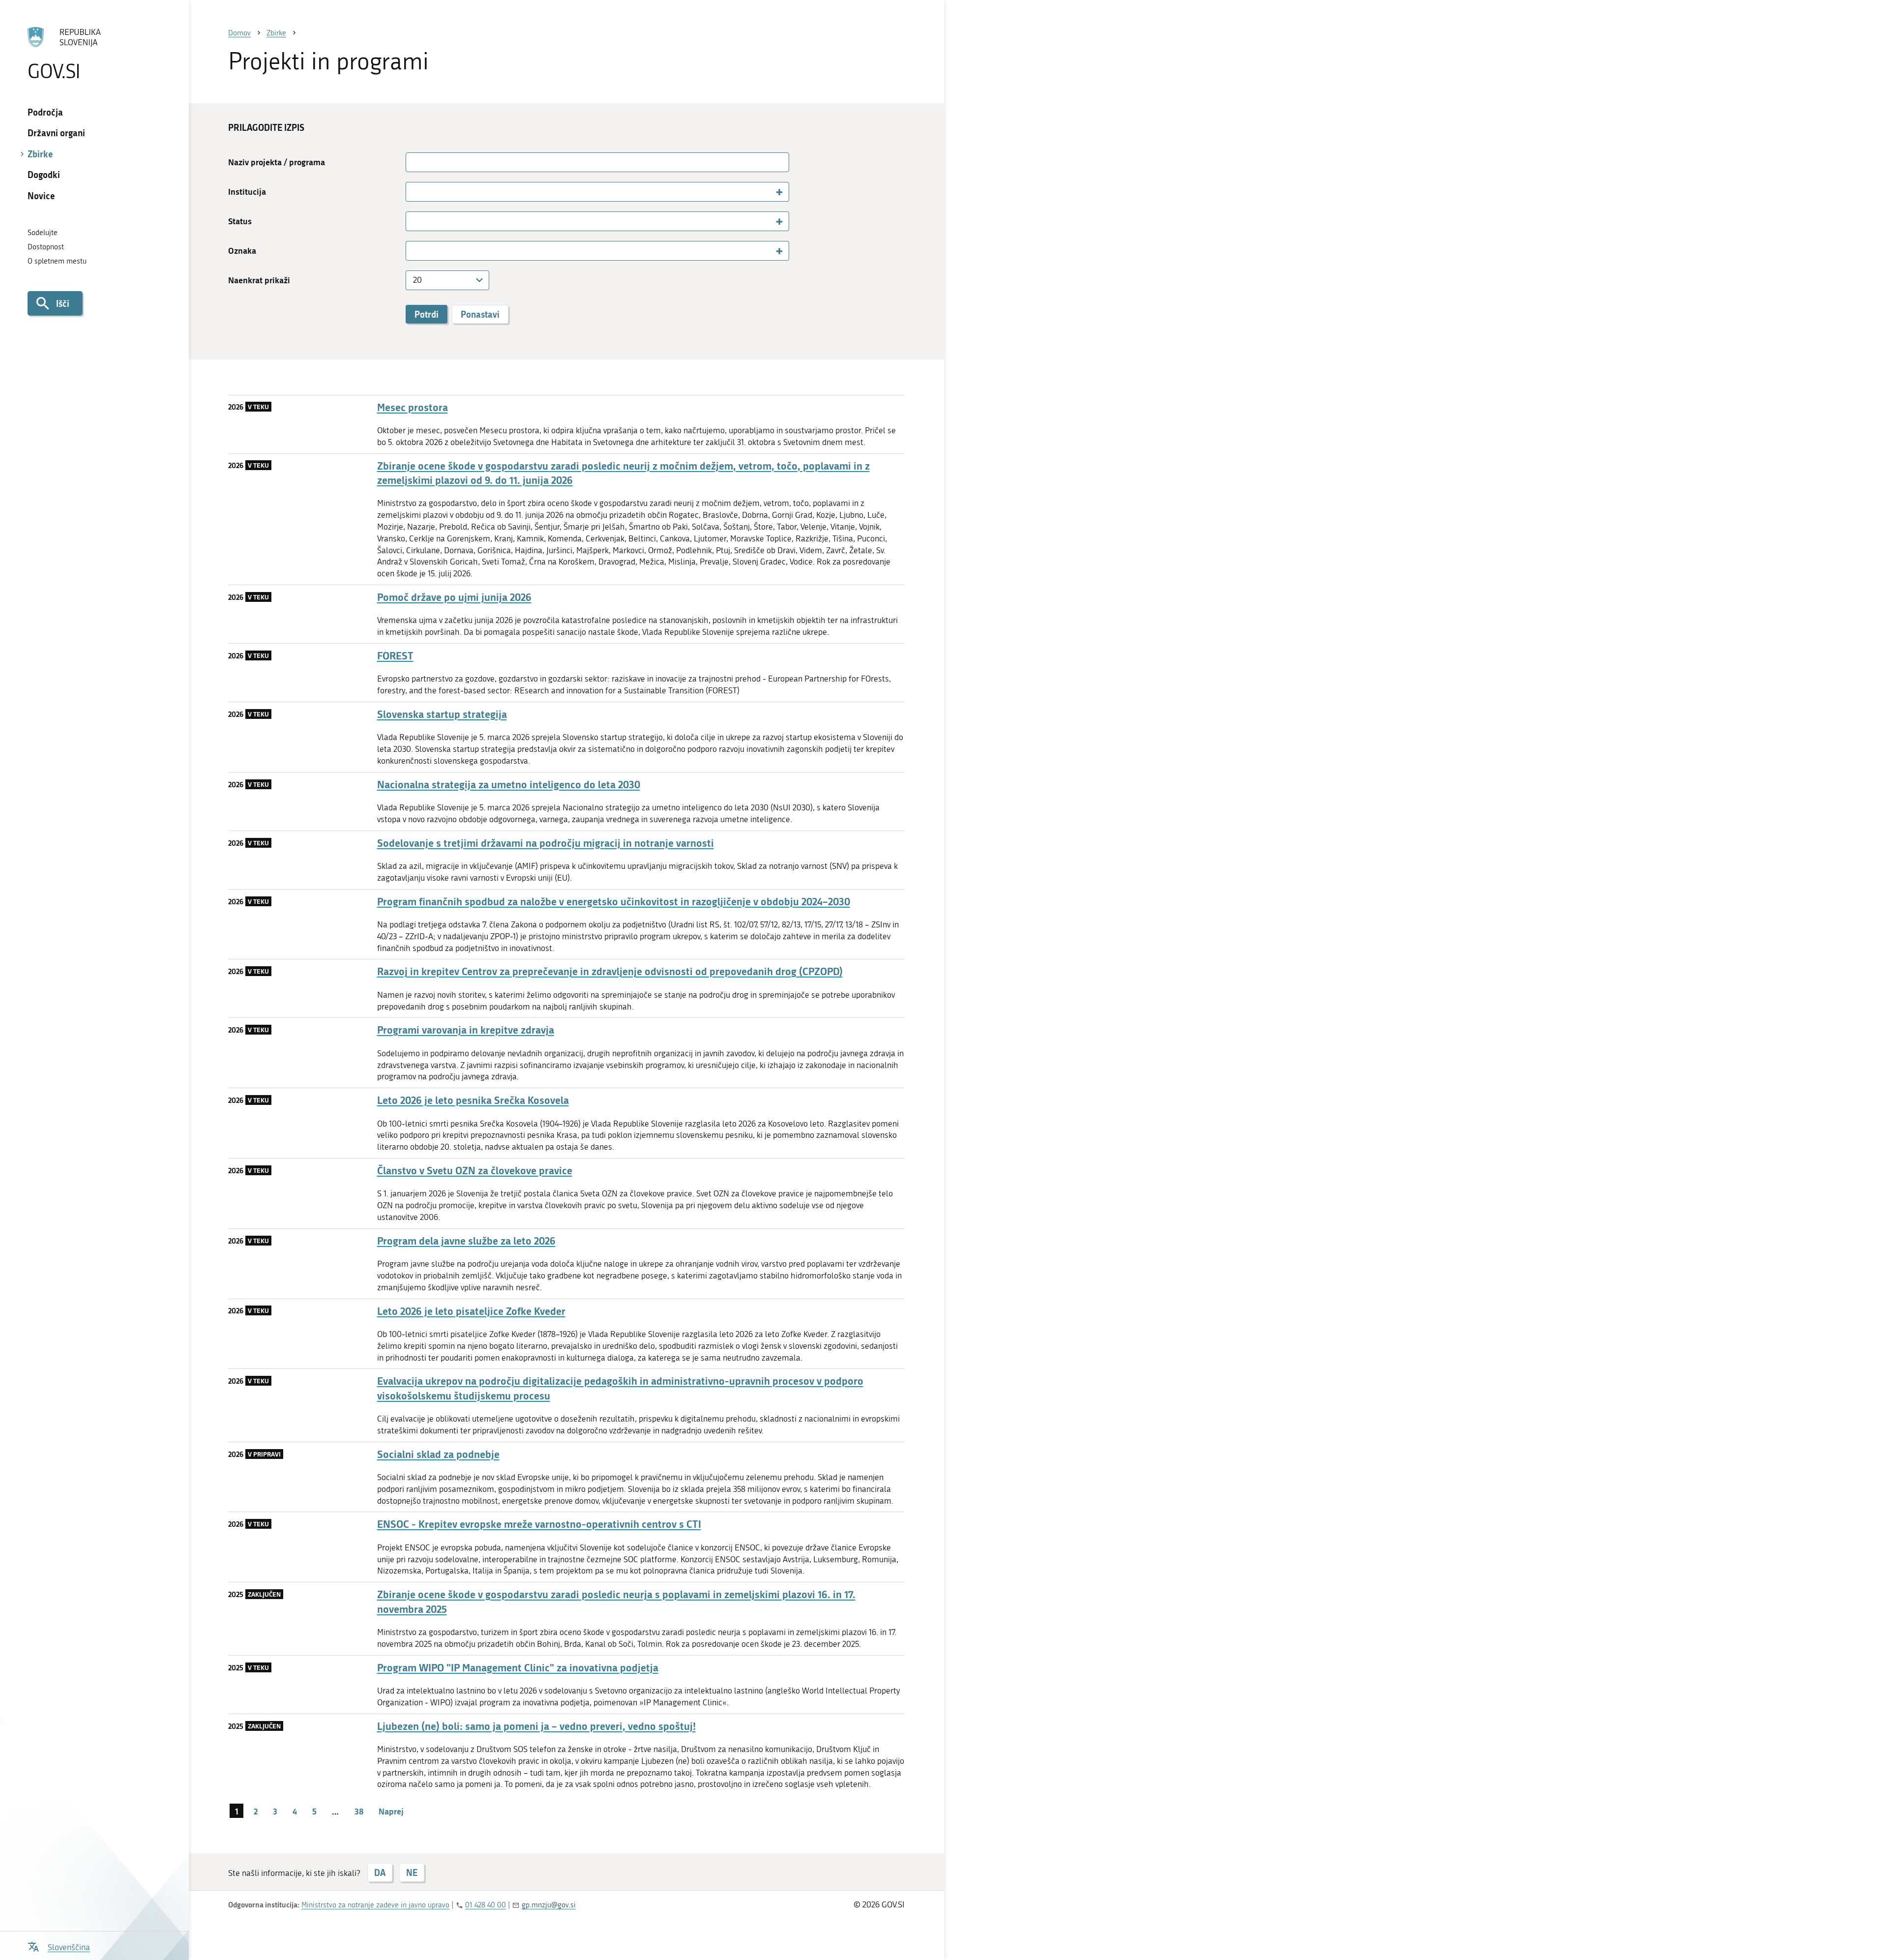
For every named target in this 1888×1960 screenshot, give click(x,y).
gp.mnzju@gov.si (549, 1905)
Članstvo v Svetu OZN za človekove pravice (475, 1171)
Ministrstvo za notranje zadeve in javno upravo (375, 1905)
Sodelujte (43, 233)
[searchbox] (414, 191)
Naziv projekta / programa (277, 162)
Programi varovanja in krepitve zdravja (466, 1030)
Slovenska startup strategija (442, 714)
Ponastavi (480, 314)
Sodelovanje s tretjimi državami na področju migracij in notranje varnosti (546, 843)
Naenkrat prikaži (259, 280)
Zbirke (40, 154)
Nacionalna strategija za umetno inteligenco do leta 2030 (509, 785)
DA (380, 1872)
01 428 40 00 (486, 1905)
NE (412, 1872)
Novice (41, 196)
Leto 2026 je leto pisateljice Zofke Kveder (471, 1311)
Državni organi (56, 133)
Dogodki (44, 175)
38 (359, 1811)
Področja (45, 112)
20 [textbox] (417, 280)
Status (240, 221)
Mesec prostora (413, 407)
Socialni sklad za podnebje (438, 1454)
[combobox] (597, 192)
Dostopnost (46, 247)
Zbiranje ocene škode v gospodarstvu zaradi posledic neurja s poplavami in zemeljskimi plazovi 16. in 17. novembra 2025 (616, 1602)
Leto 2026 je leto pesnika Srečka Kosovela (473, 1100)
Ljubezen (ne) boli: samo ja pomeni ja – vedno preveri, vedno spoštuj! (536, 1726)
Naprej (391, 1811)
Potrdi (427, 314)
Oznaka (242, 251)
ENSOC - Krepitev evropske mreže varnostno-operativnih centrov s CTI (539, 1524)
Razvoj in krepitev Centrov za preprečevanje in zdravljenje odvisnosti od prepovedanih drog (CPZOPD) (610, 971)
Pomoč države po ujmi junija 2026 (454, 597)
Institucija (247, 192)
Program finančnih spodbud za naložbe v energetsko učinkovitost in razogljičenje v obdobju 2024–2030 (614, 902)
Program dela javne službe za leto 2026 (466, 1241)
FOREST (395, 656)
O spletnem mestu (57, 261)
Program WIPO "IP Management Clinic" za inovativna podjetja (518, 1668)
